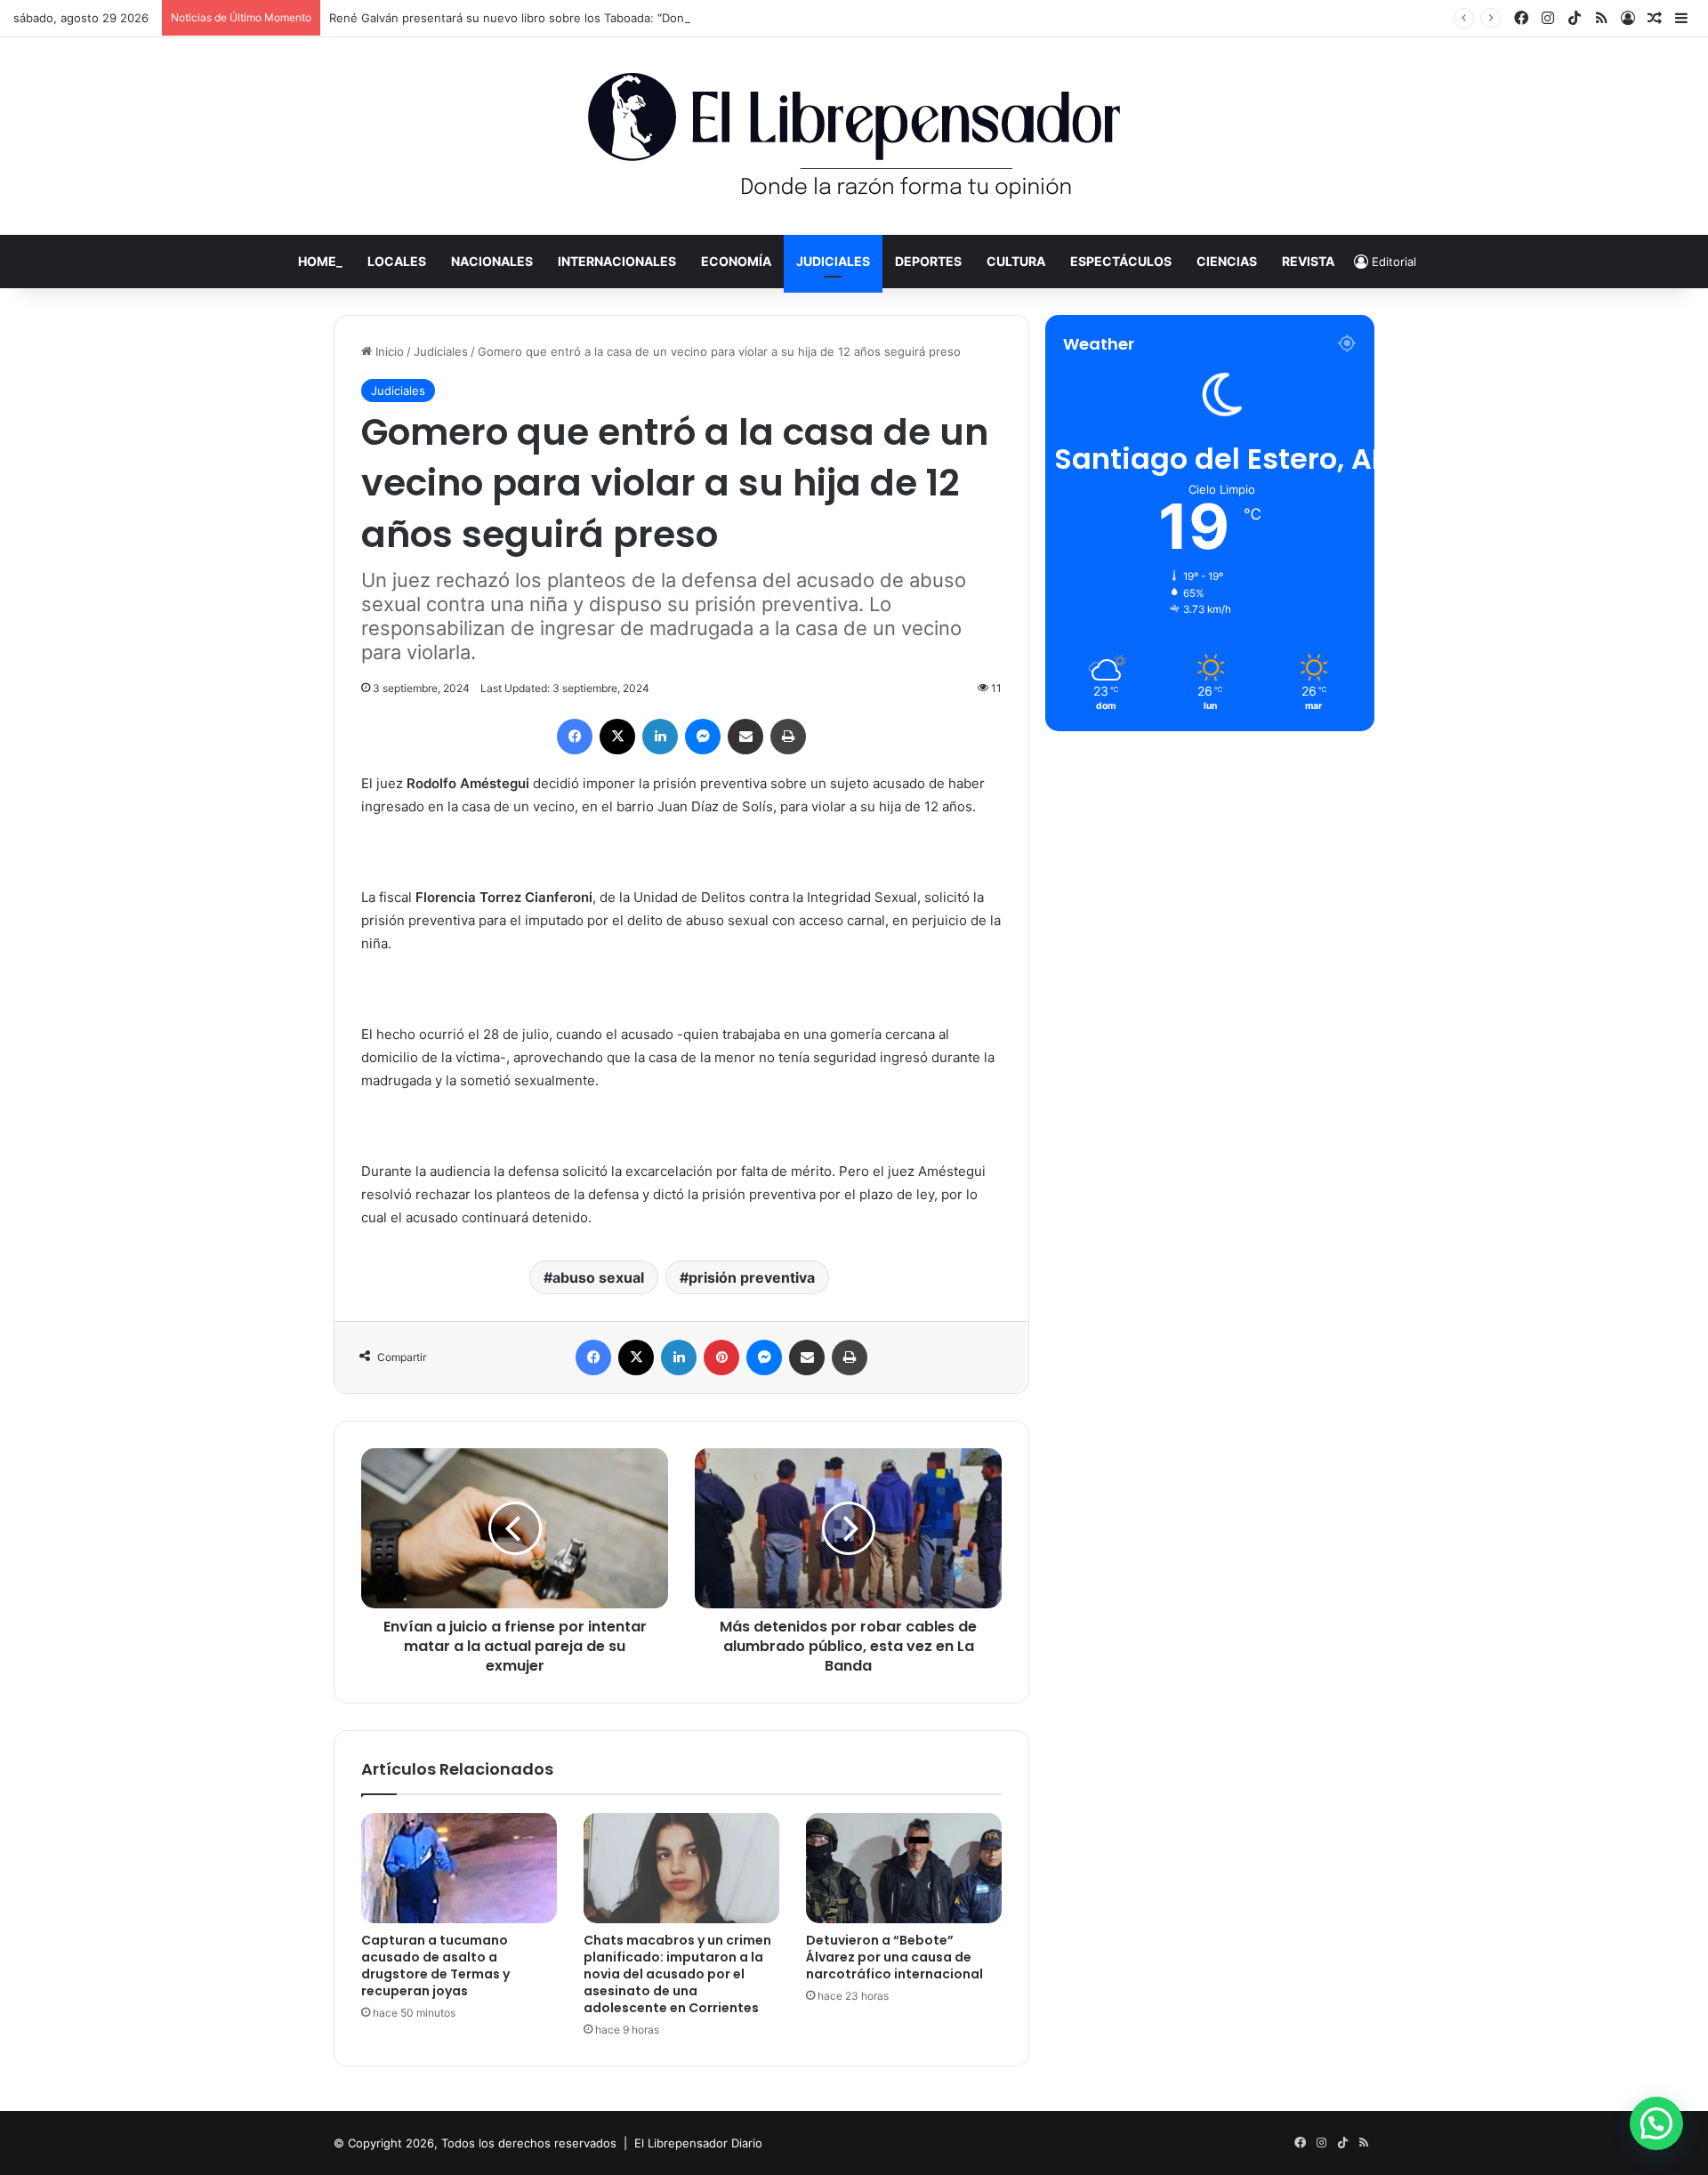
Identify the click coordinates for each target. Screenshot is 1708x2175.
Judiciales (833, 261)
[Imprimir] (788, 737)
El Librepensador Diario (698, 2143)
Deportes (928, 261)
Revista (1308, 261)
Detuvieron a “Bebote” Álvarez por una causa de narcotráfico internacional (894, 1957)
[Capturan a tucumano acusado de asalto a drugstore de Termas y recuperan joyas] (459, 1868)
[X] (617, 737)
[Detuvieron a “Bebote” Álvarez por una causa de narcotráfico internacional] (904, 1868)
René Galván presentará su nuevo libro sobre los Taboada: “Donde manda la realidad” (566, 18)
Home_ (320, 261)
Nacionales (492, 261)
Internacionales (617, 261)
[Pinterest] (721, 1357)
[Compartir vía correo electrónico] (745, 737)
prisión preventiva (752, 1277)
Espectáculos (1121, 261)
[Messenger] (703, 737)
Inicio (388, 351)
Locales (397, 261)
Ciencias (1227, 261)
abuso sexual (598, 1277)
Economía (736, 261)
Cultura (1016, 261)
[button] (1656, 2123)
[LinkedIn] (660, 737)
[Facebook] (575, 737)
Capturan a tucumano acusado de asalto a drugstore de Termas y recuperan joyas (435, 1966)
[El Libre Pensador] (854, 136)
